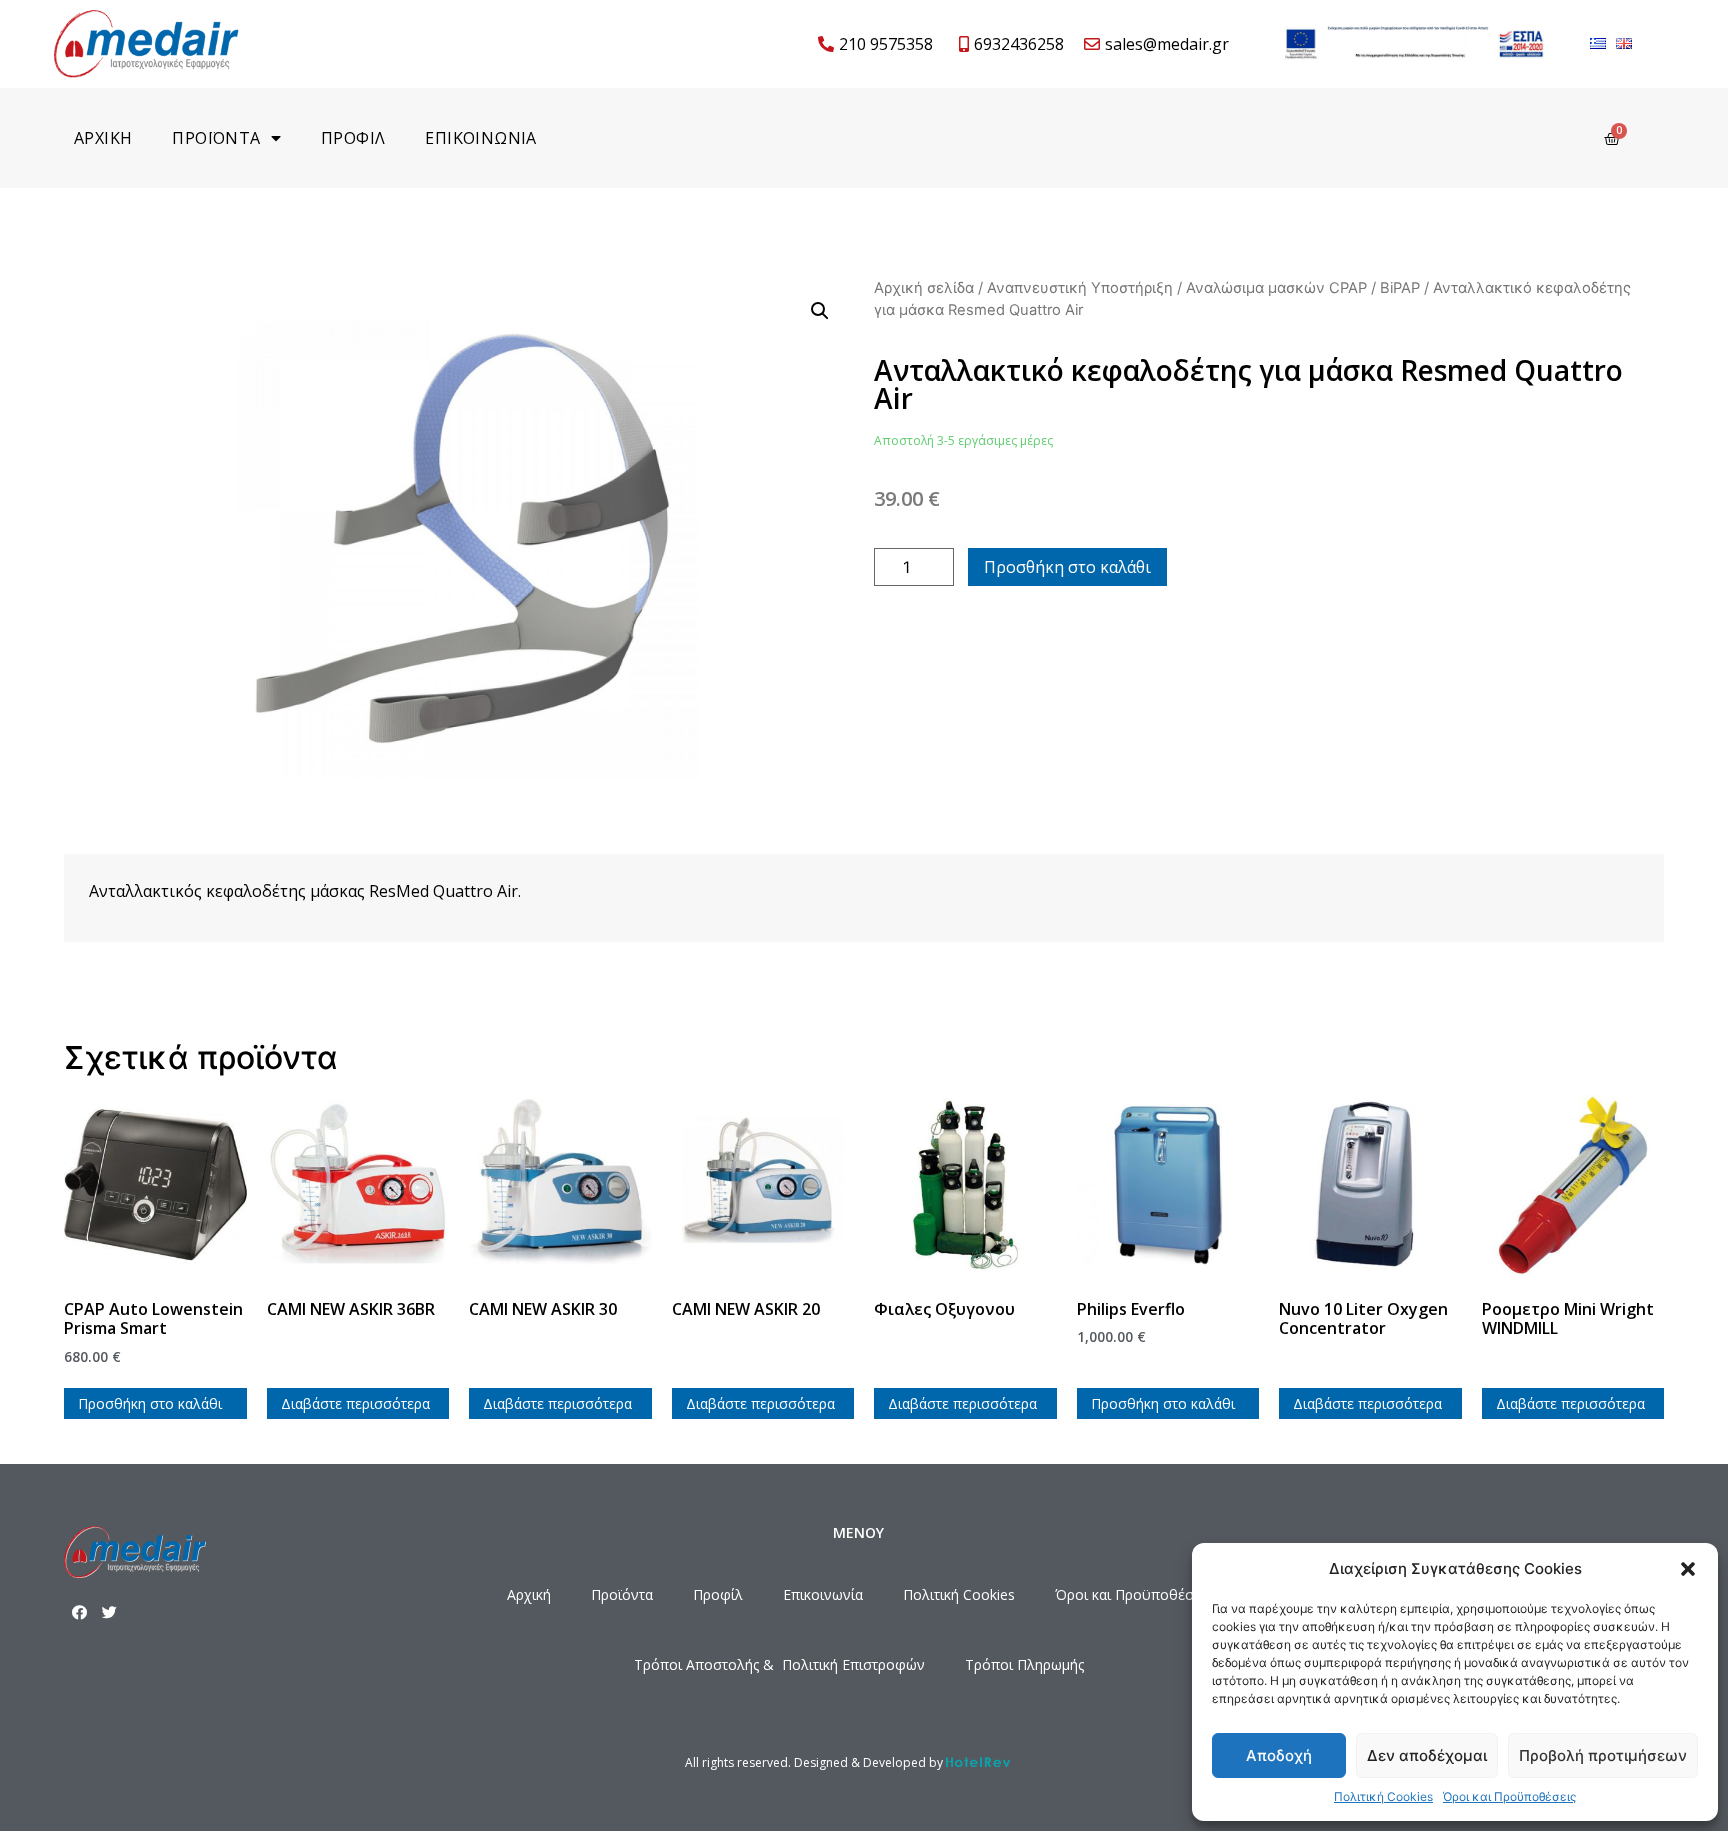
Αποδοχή (1279, 1755)
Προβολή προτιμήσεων (1603, 1755)
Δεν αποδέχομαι (1427, 1755)
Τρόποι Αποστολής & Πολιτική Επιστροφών (779, 1664)
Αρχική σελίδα (924, 288)
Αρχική (529, 1594)
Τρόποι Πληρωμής (1024, 1664)
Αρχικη (103, 138)
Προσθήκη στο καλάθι (1067, 567)
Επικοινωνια (480, 138)
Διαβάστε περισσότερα (355, 1403)
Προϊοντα (216, 138)
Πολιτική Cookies (1383, 1796)
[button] (1688, 1569)
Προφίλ (718, 1594)
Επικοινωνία (823, 1594)
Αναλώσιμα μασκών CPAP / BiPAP (1303, 288)
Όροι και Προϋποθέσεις (1509, 1796)
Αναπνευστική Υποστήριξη (1080, 288)
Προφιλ (353, 138)
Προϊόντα (622, 1594)
